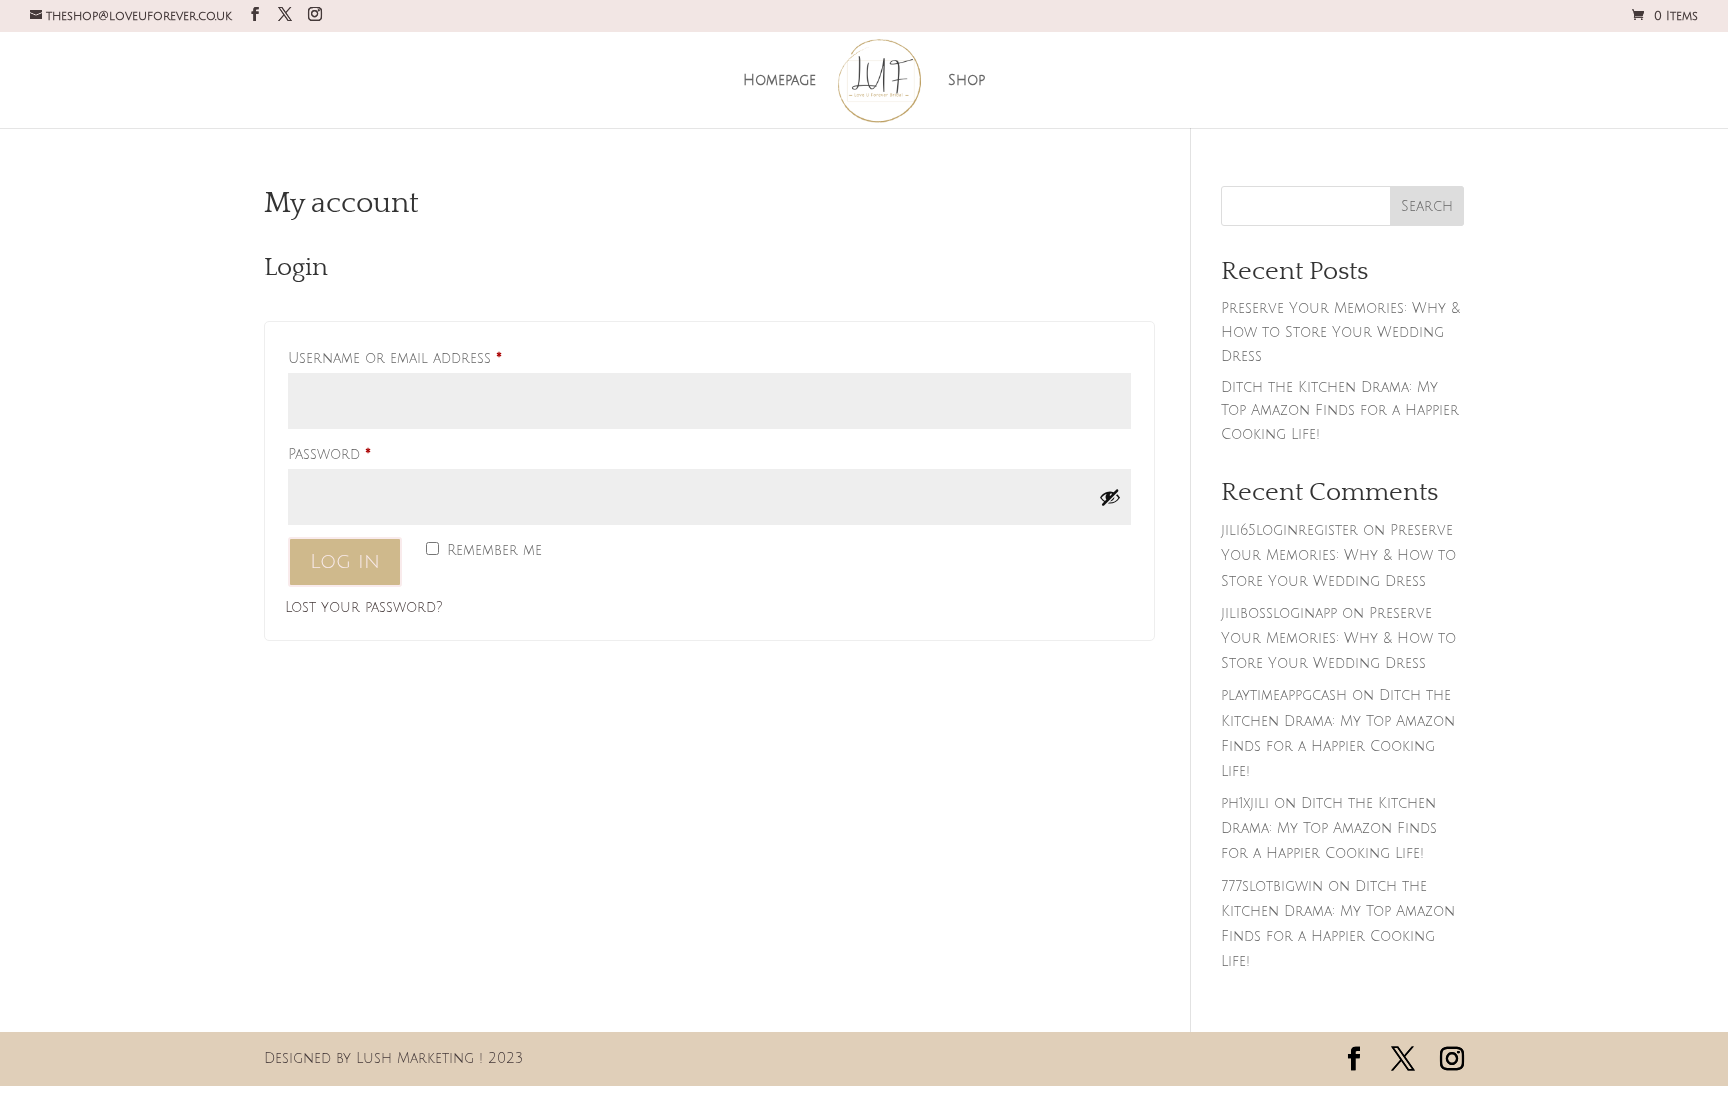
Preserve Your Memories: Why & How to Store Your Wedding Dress (1340, 332)
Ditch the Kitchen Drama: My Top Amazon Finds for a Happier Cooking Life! (1340, 411)
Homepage (779, 81)
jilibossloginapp (1279, 613)
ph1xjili (1245, 803)
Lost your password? (364, 607)
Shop (966, 81)
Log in (345, 562)
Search (1427, 206)
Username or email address (428, 358)
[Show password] (1110, 497)
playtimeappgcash (1284, 695)
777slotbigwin (1272, 886)
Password (363, 454)
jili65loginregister (1289, 530)
